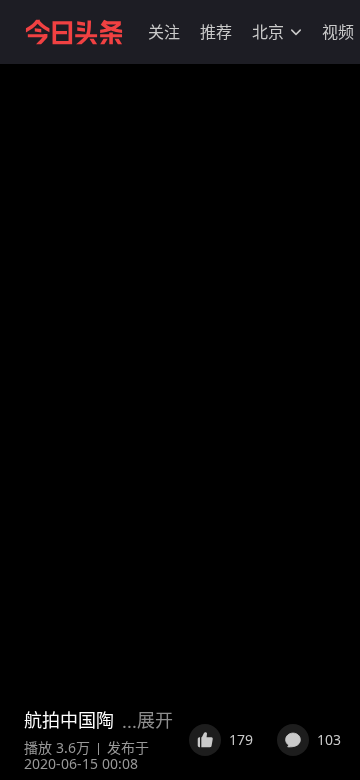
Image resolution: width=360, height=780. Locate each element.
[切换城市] (296, 32)
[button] (164, 32)
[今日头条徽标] (74, 32)
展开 (155, 720)
